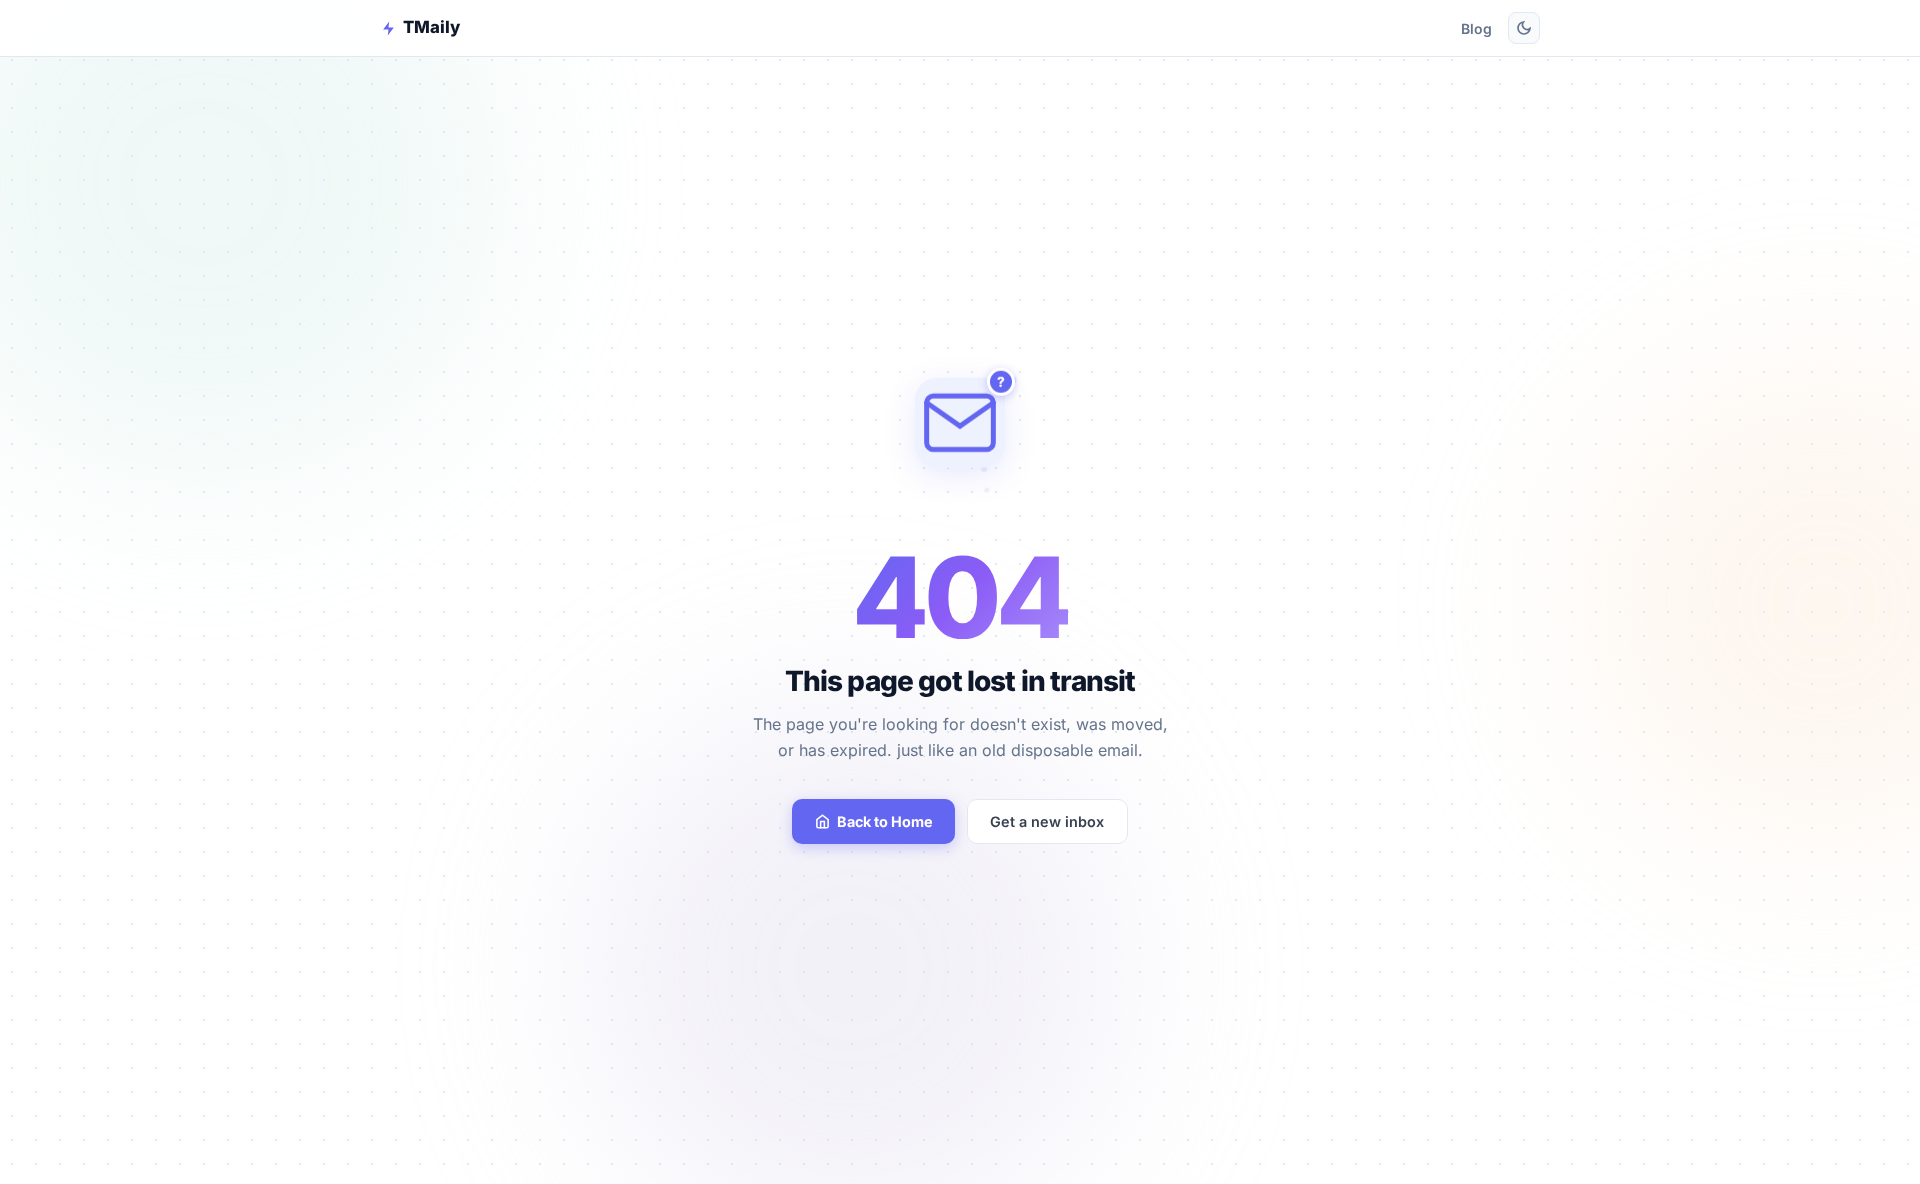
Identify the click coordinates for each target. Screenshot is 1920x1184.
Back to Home (885, 821)
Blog (1476, 28)
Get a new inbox (1047, 821)
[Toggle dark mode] (1524, 28)
